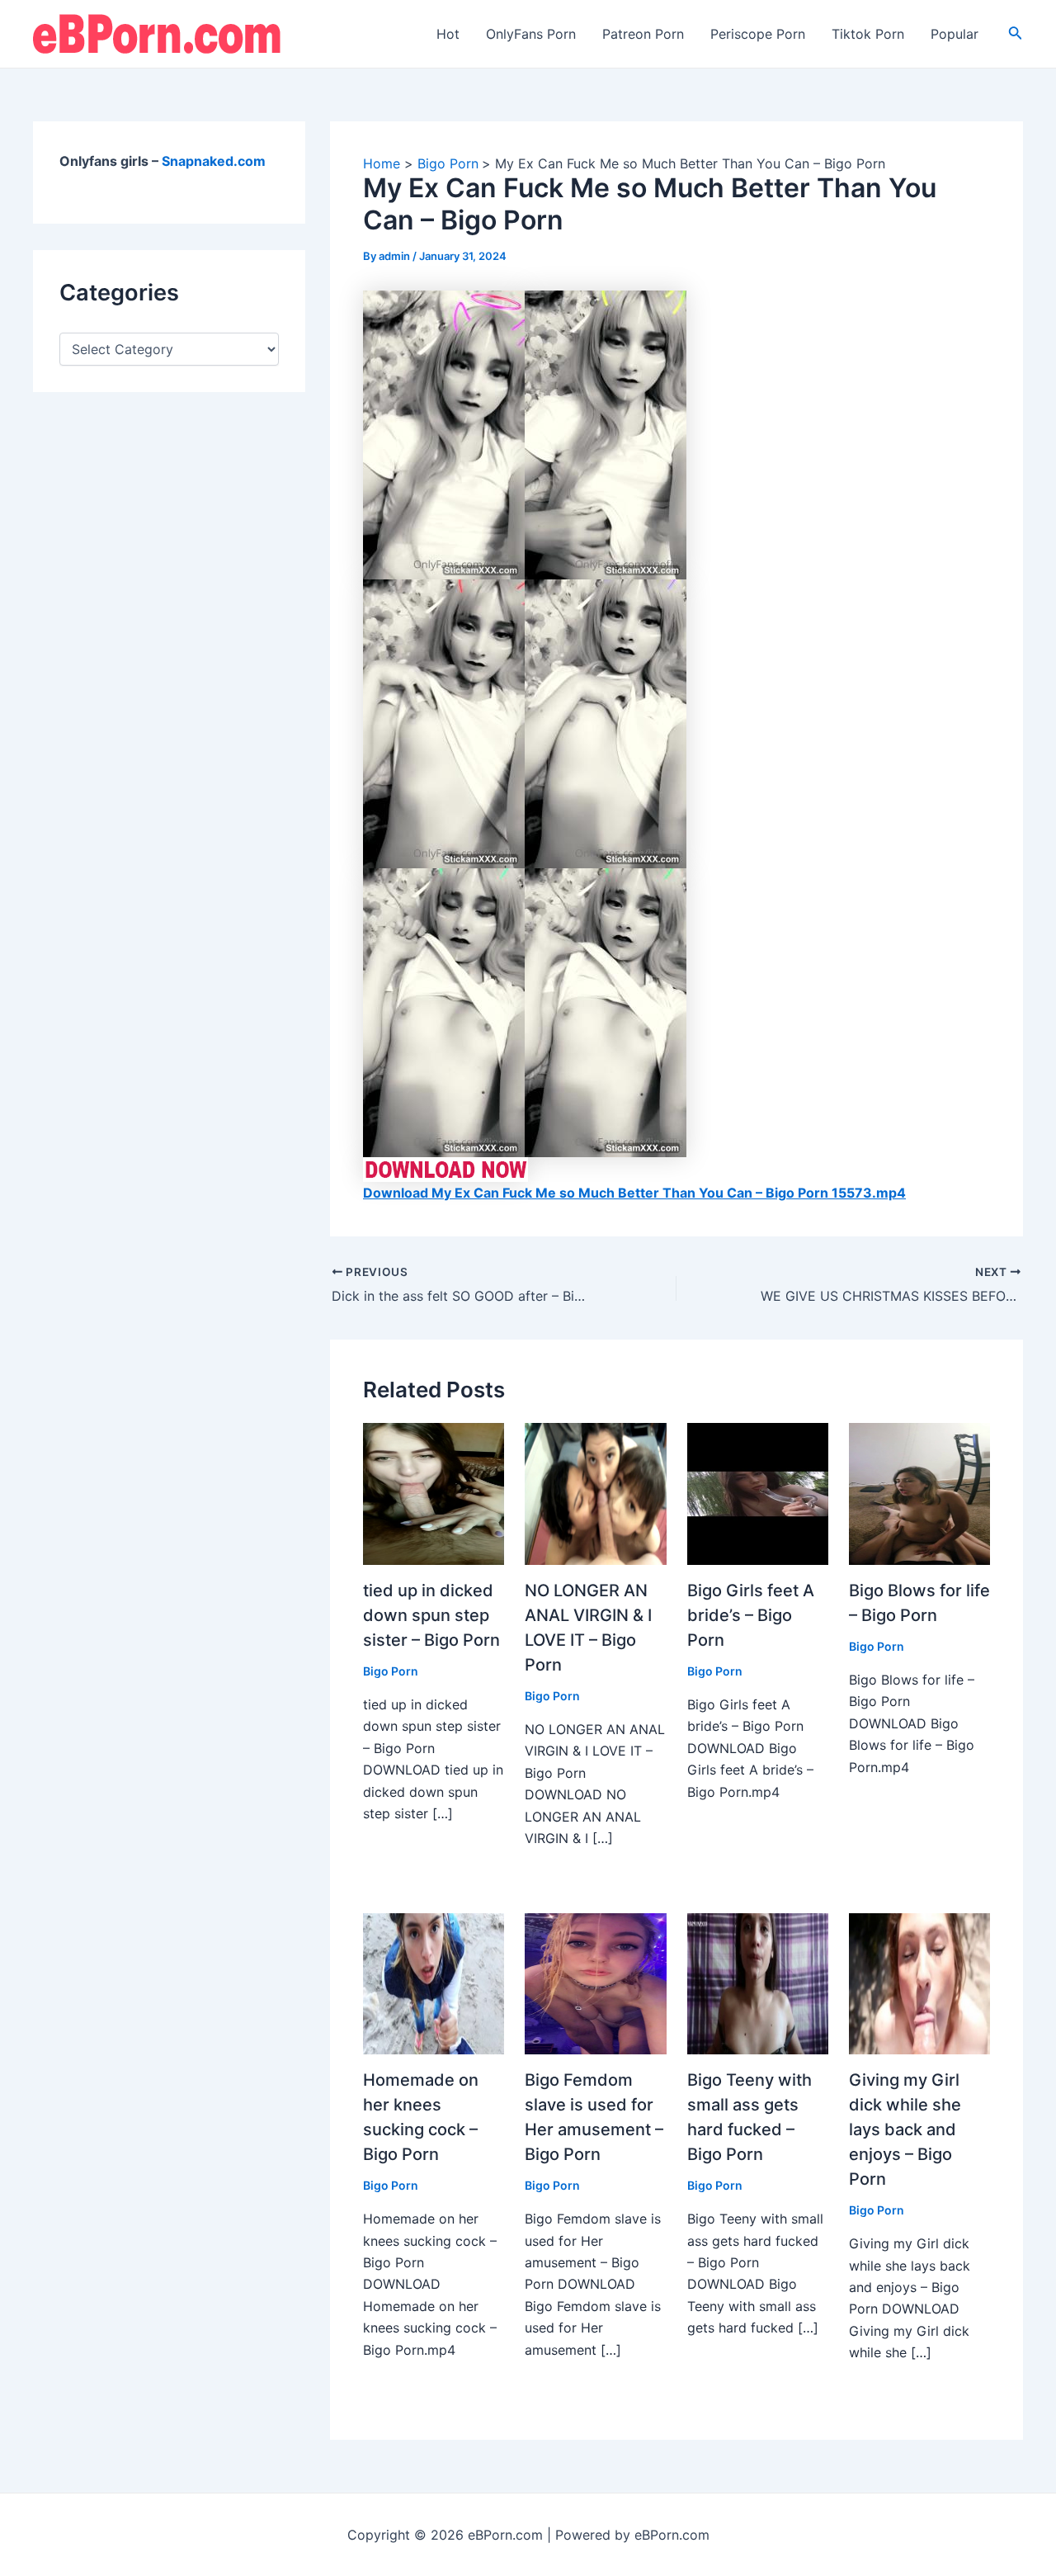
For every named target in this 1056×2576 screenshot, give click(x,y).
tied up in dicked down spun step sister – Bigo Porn (431, 1615)
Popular (955, 34)
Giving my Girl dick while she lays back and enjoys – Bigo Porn (905, 2129)
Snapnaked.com (214, 161)
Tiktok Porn (868, 34)
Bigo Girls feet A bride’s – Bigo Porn (751, 1615)
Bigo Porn (391, 1671)
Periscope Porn (758, 34)
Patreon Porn (643, 34)
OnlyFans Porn (531, 34)
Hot (448, 34)
